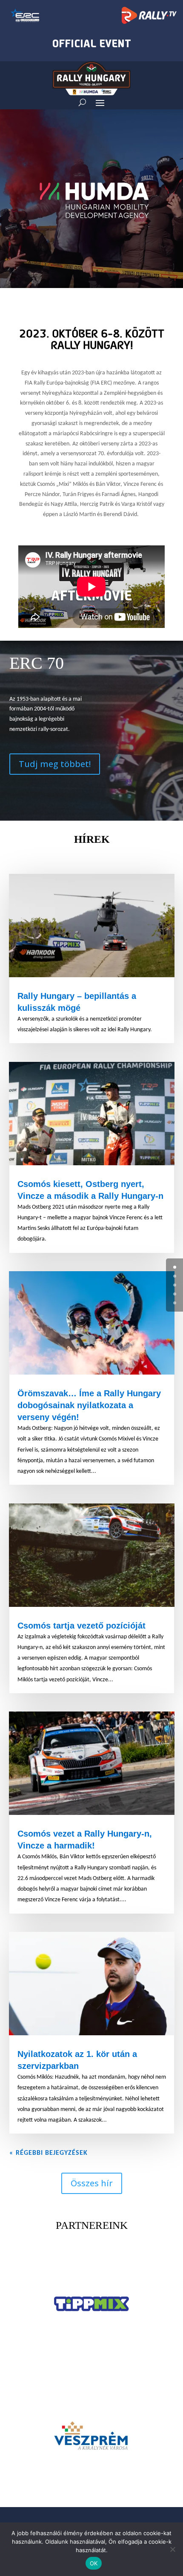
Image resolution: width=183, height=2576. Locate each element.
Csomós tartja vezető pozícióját (81, 1626)
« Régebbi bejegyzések (49, 2153)
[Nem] (172, 2549)
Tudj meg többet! (55, 764)
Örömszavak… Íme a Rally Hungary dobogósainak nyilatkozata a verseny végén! (89, 1405)
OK (94, 2563)
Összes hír (92, 2183)
